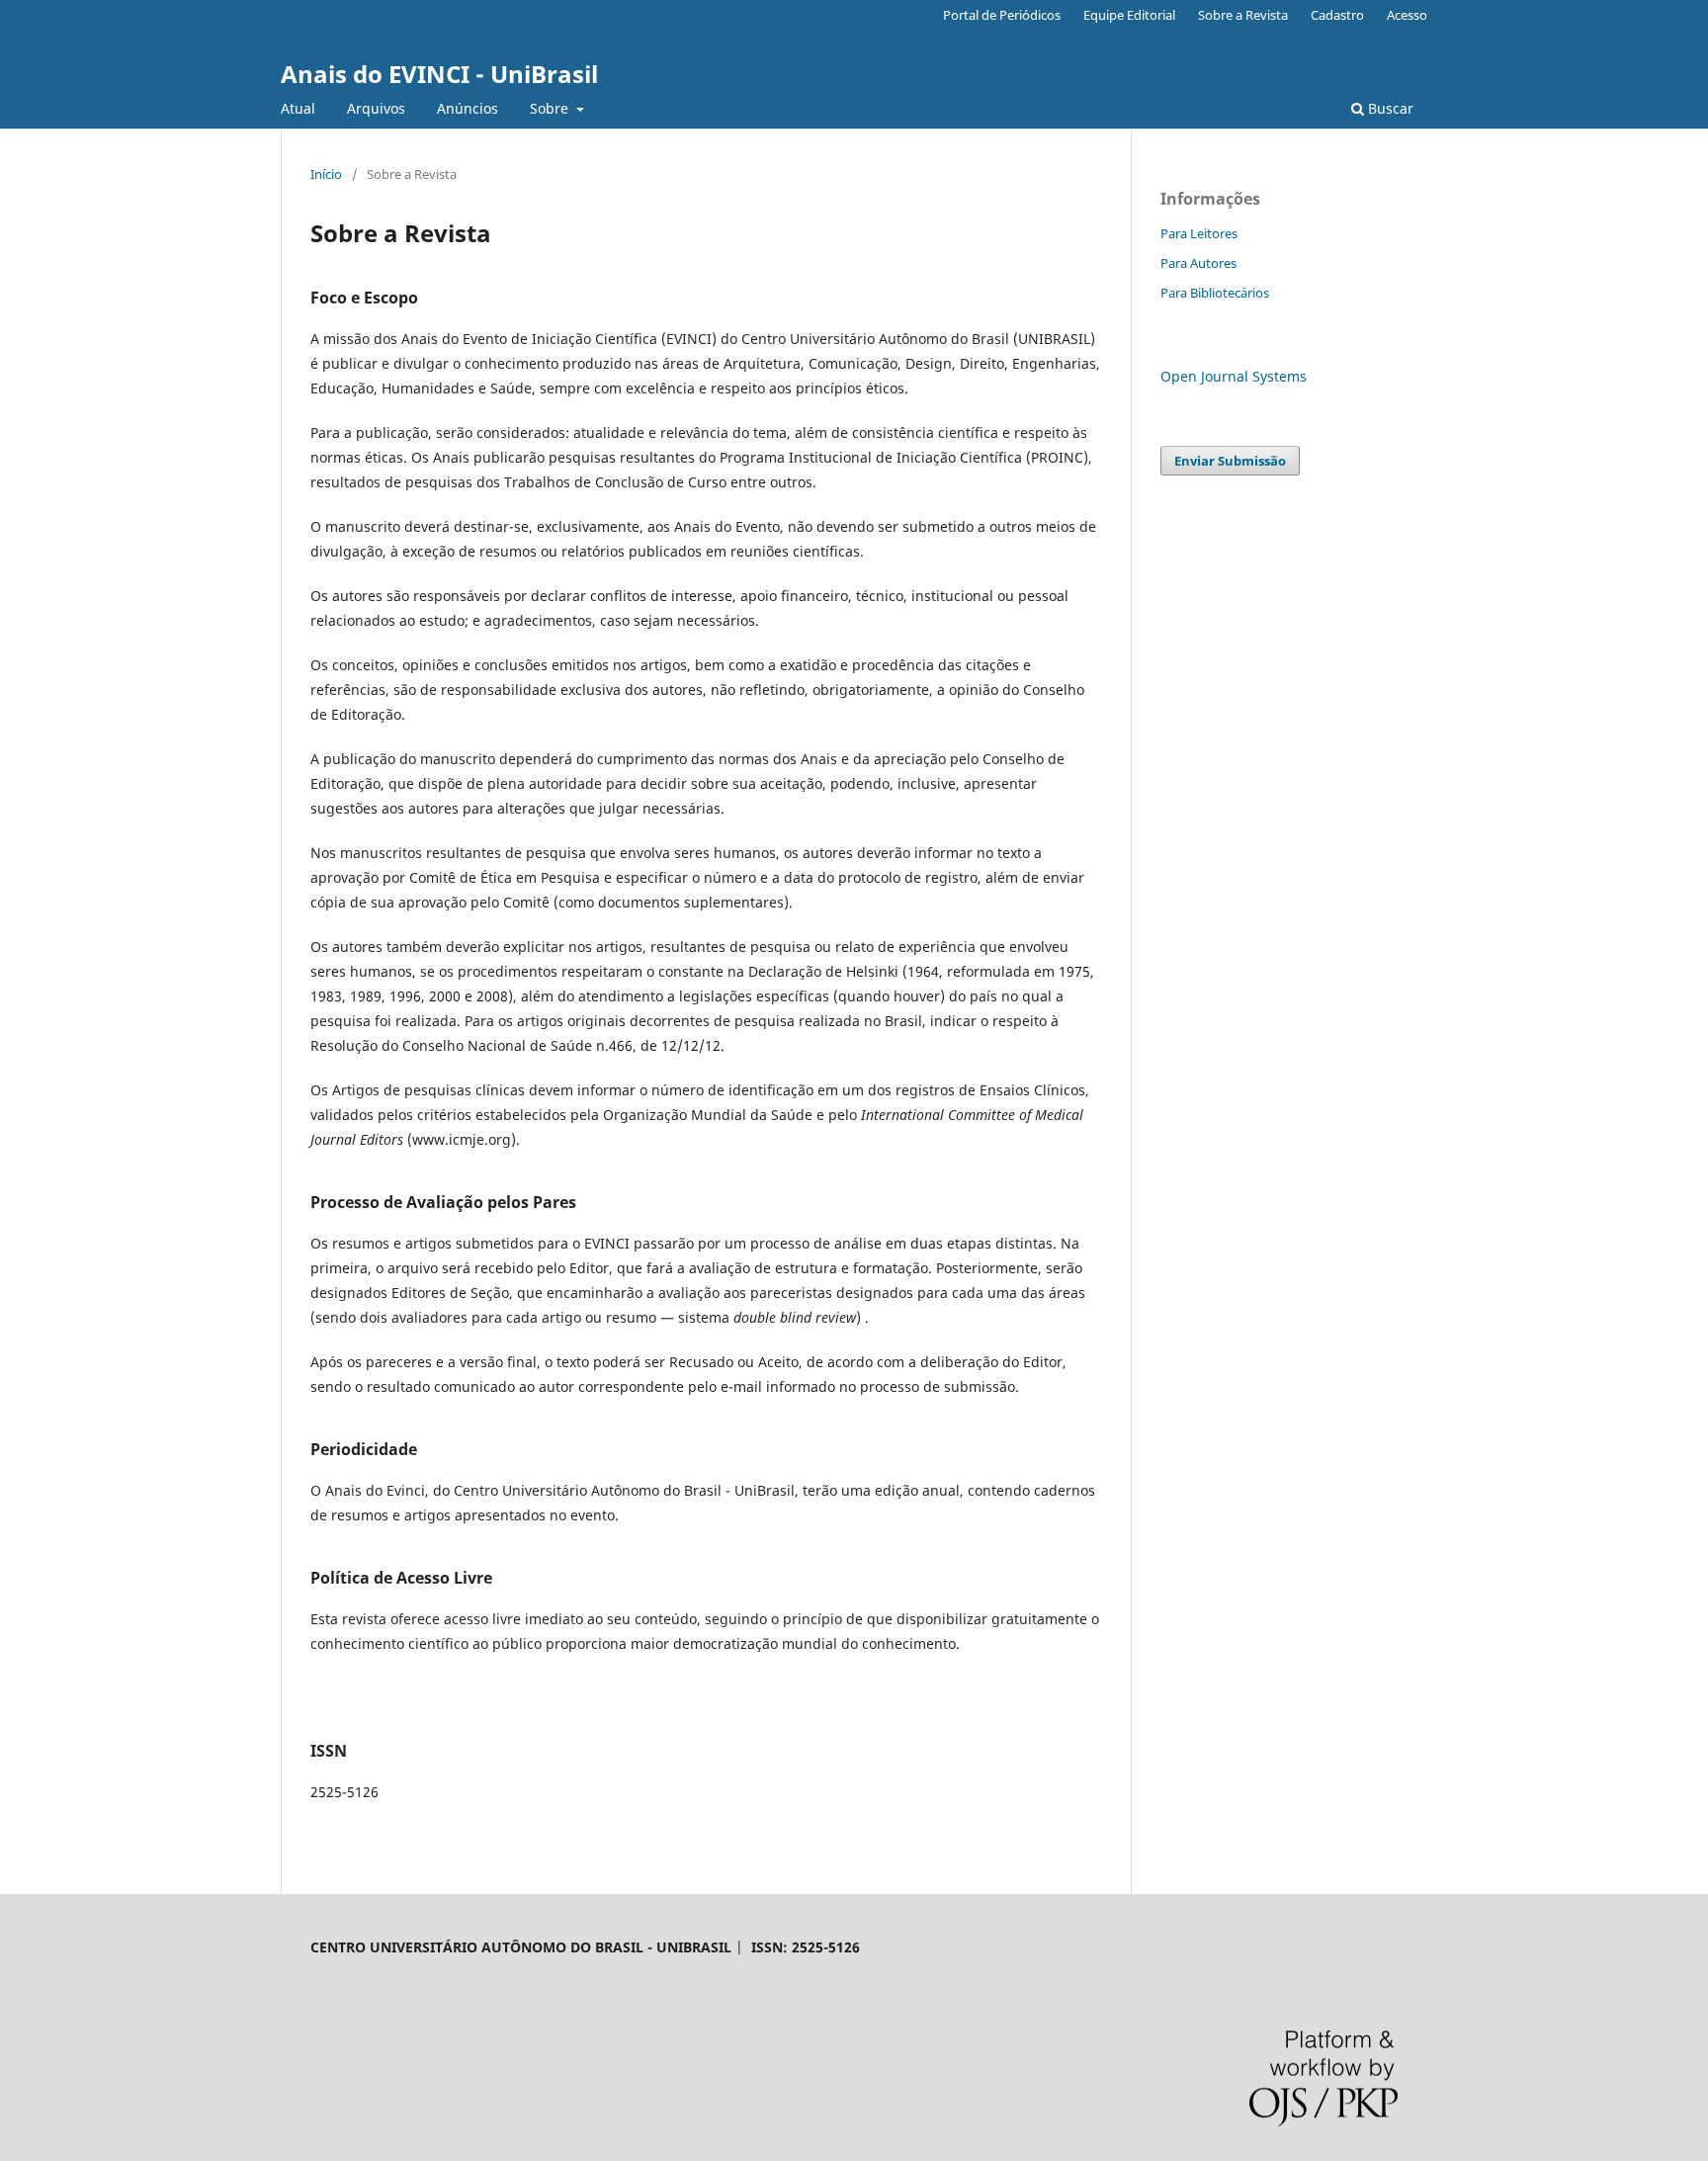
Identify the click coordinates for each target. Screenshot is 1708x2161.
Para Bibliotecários (1215, 293)
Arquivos (376, 108)
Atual (298, 108)
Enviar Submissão (1230, 461)
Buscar (1389, 108)
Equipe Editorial (1129, 15)
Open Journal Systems (1234, 376)
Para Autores (1198, 263)
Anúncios (468, 108)
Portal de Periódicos (1002, 15)
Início (326, 174)
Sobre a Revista (1243, 15)
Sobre (551, 108)
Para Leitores (1199, 233)
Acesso (1407, 15)
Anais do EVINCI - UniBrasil (439, 74)
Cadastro (1337, 15)
